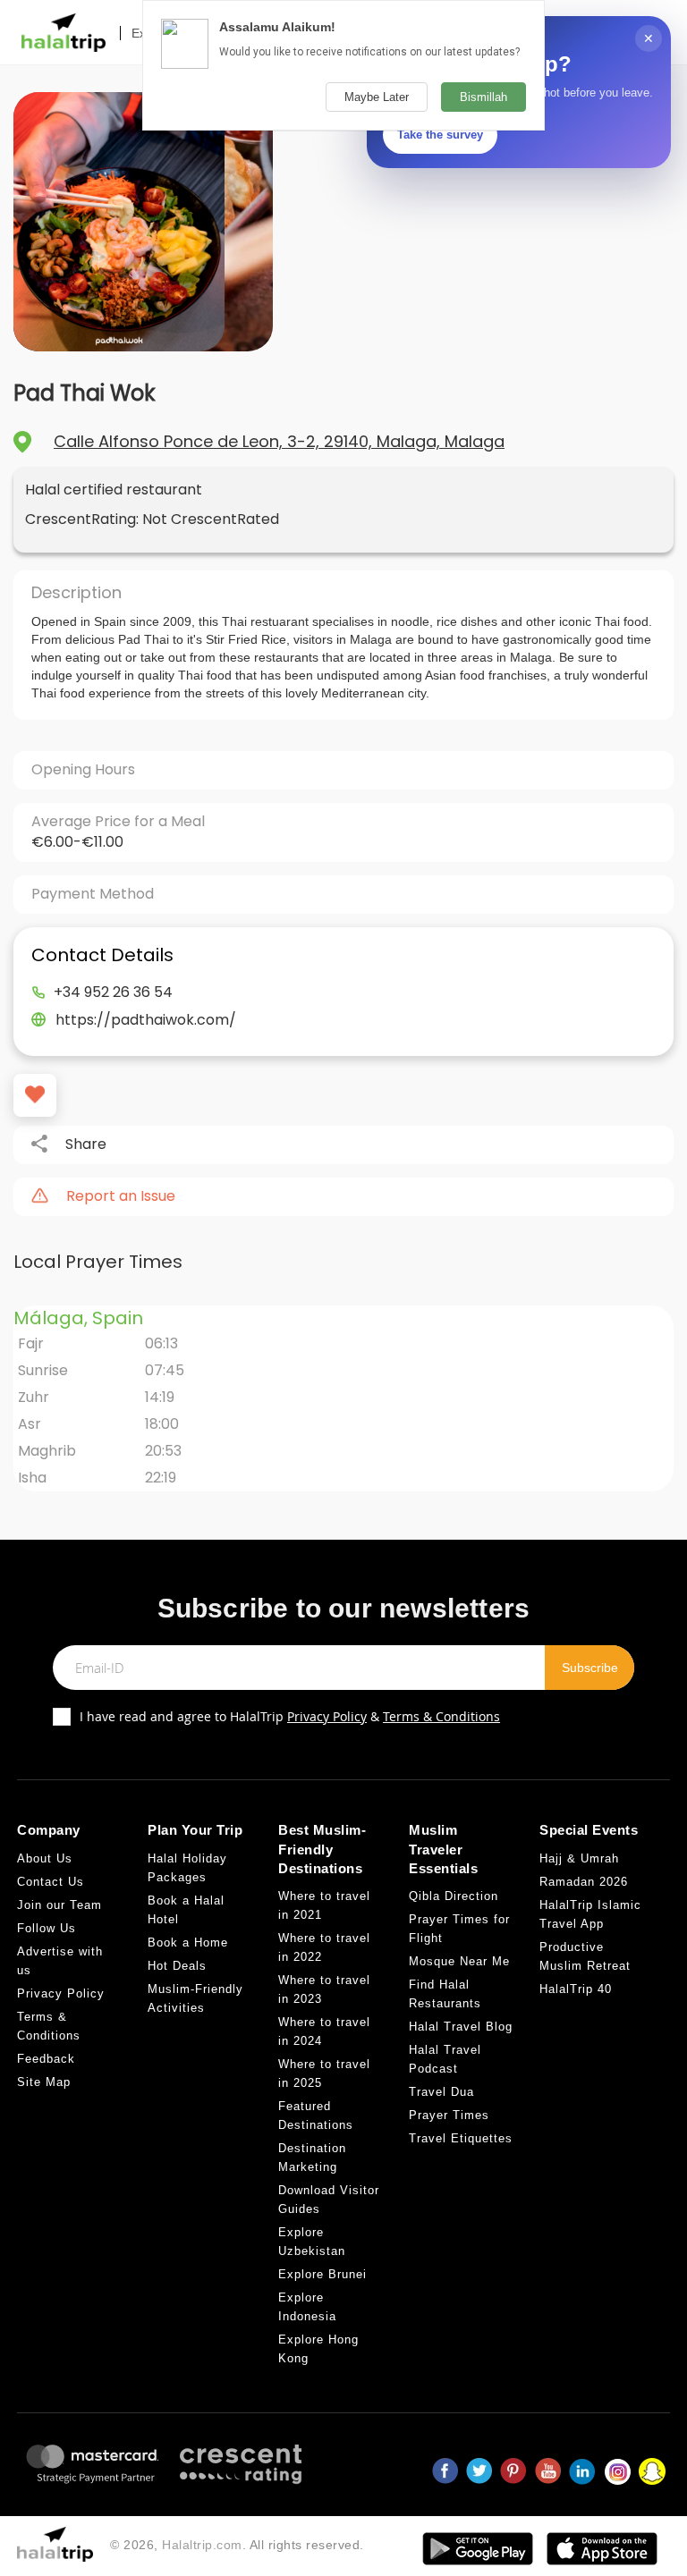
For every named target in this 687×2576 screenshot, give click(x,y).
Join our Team (59, 1905)
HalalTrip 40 (576, 1989)
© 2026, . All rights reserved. (237, 2545)
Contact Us (51, 1882)
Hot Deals (177, 1966)
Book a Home (188, 1943)
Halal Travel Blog (461, 2027)
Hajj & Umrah (579, 1858)
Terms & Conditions (441, 1716)
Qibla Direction (454, 1896)
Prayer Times (449, 2115)
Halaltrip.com (202, 2545)
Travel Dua (441, 2092)
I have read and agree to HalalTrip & (290, 1716)
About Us (45, 1858)
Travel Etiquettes (461, 2138)
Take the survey (440, 135)
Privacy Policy (327, 1716)
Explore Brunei (322, 2274)
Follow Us (47, 1928)
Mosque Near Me (459, 1961)
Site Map (44, 2082)
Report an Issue (121, 1196)
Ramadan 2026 (584, 1882)
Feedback (46, 2059)
